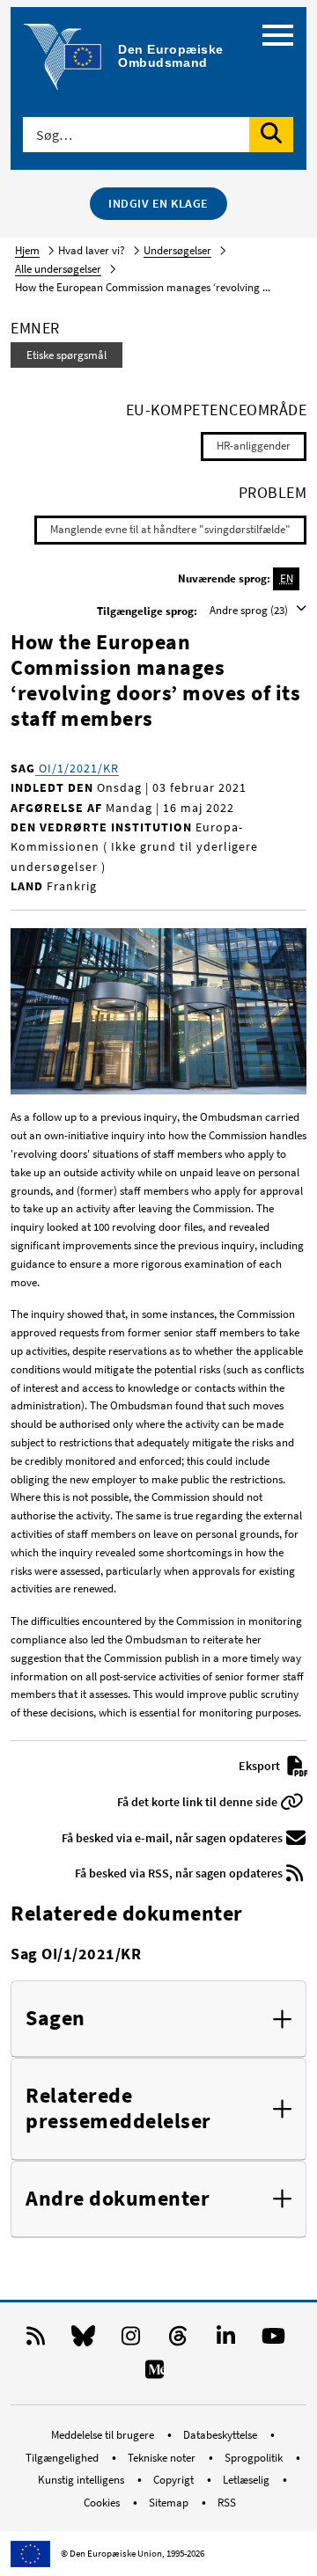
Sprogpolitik (255, 2458)
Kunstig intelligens (82, 2480)
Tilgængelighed (63, 2458)
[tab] (158, 2019)
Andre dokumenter (118, 2199)
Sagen (55, 2019)
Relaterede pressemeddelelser (118, 2109)
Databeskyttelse (221, 2435)
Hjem (27, 250)
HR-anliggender (254, 446)
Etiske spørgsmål (66, 355)
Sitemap (170, 2503)
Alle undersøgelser (58, 269)
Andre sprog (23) (250, 610)
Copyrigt (175, 2480)
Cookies (103, 2503)
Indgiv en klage (158, 203)
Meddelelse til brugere (104, 2435)
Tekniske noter (163, 2458)
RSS (227, 2503)
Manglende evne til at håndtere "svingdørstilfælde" (170, 529)
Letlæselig (247, 2480)
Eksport (261, 1766)
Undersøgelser (177, 250)
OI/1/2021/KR (77, 768)
